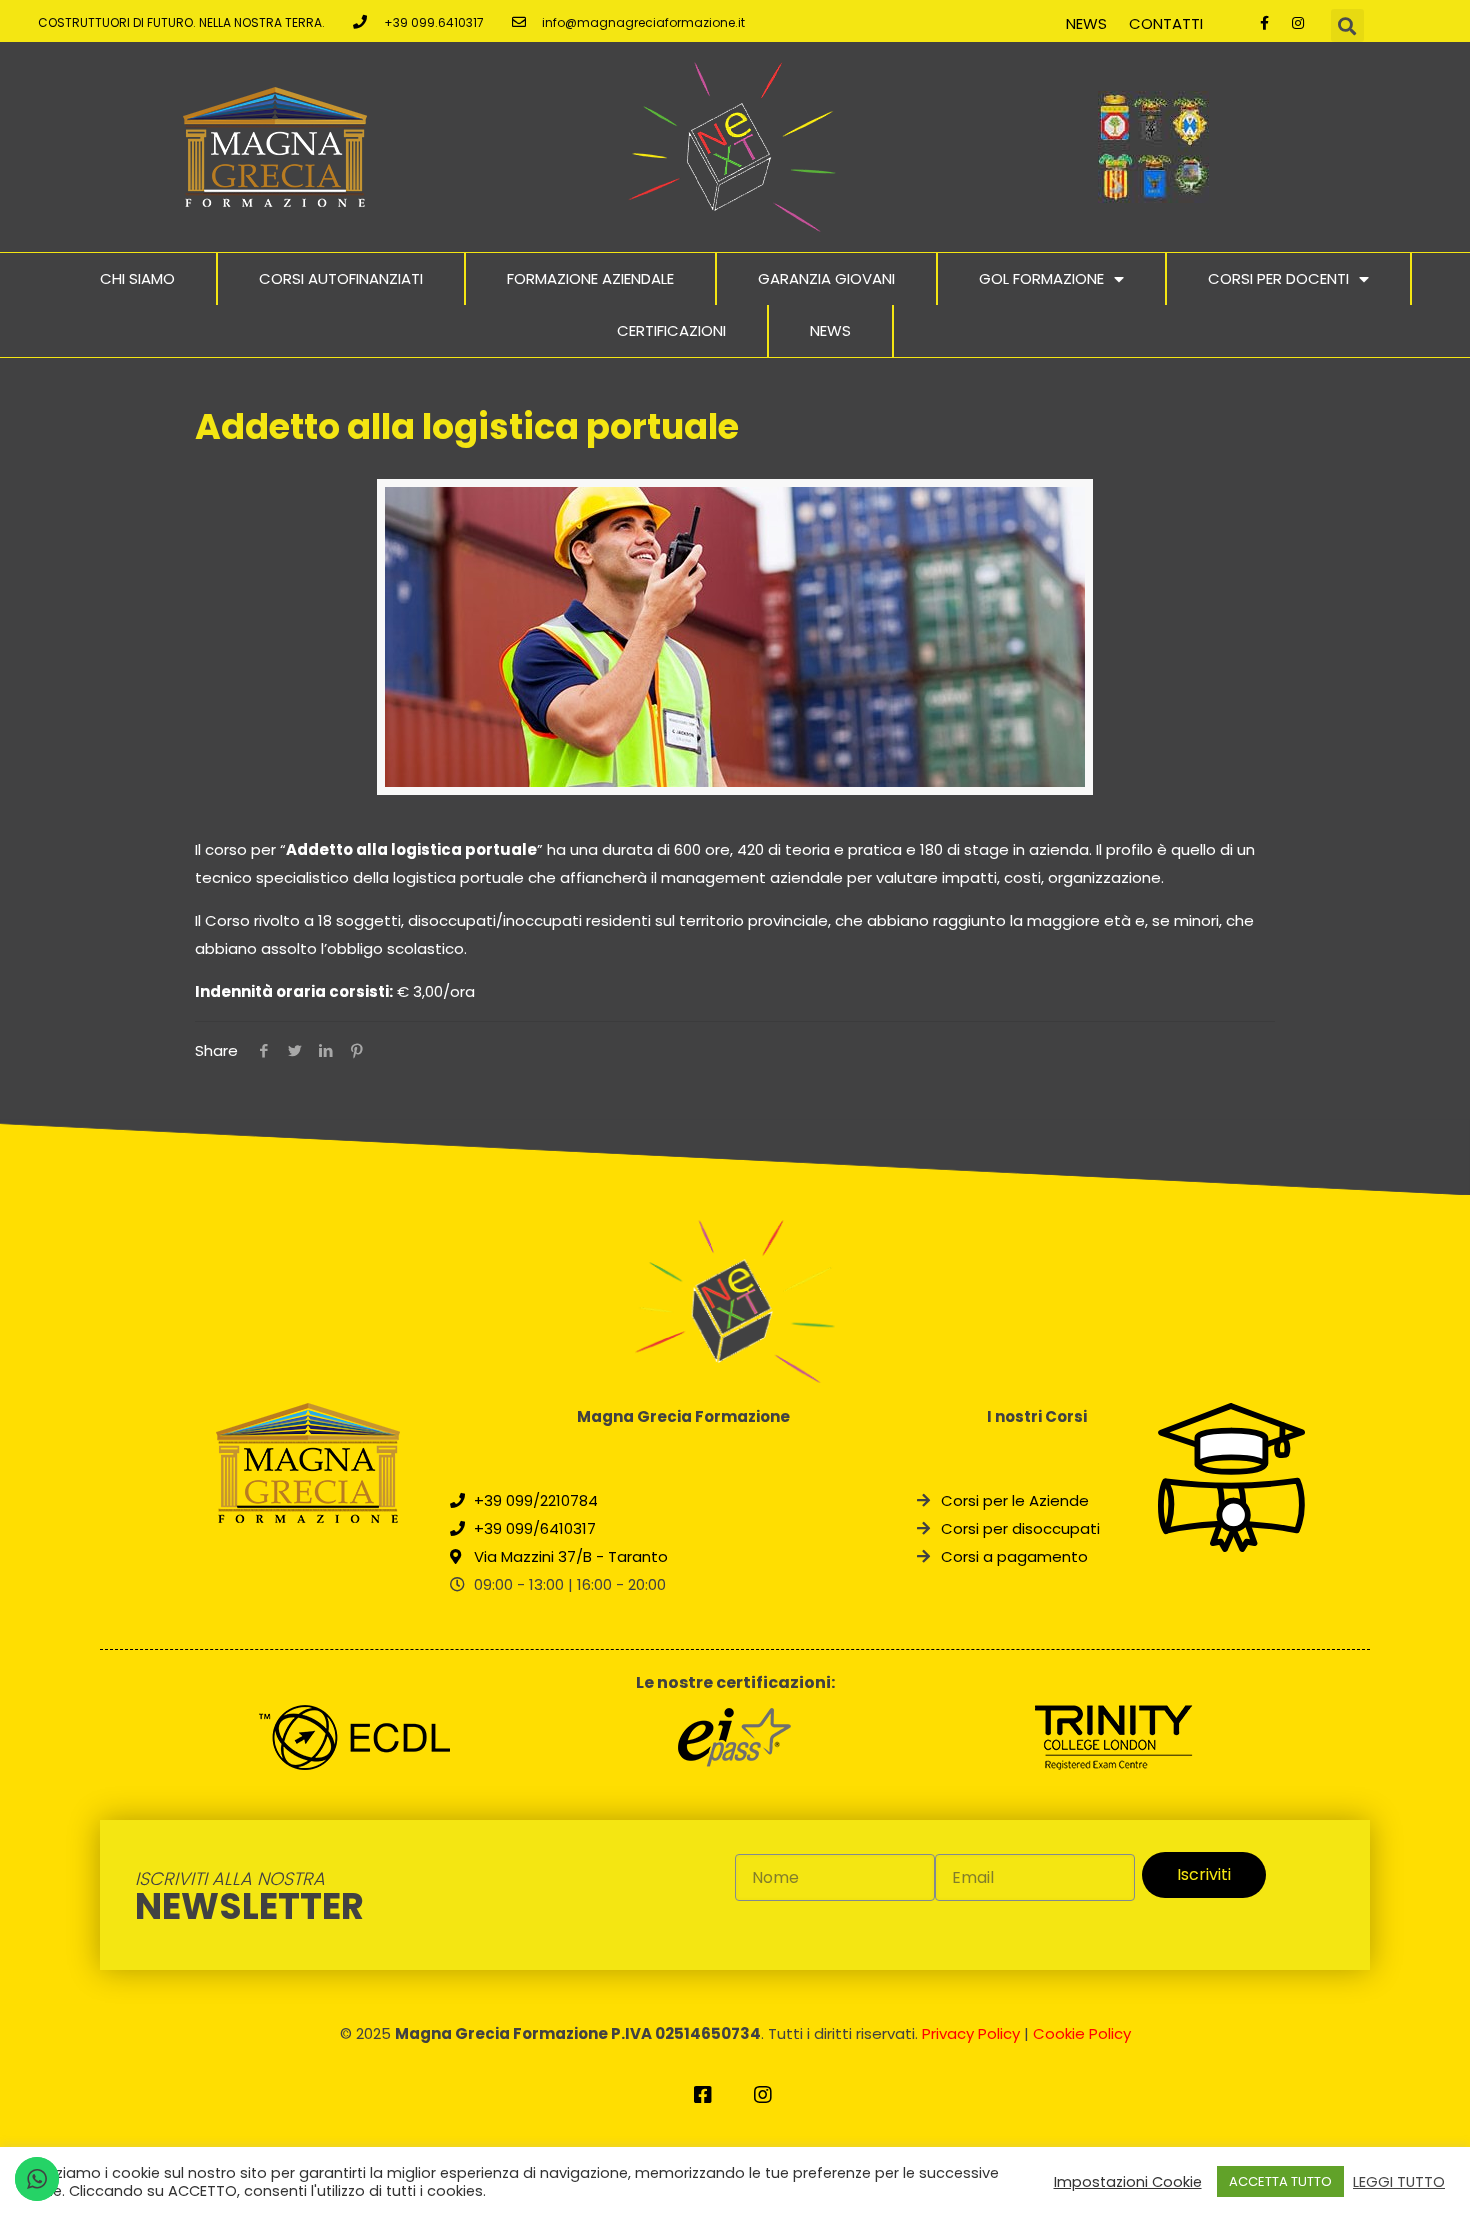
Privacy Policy (971, 2033)
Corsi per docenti (1278, 278)
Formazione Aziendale (590, 278)
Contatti (1166, 23)
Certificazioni (671, 330)
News (1086, 23)
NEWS (830, 330)
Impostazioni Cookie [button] (1128, 2182)
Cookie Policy (1082, 2033)
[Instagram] (1298, 23)
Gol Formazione (1041, 278)
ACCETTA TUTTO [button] (1280, 2181)
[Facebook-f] (1265, 23)
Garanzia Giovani (826, 278)
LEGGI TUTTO (1399, 2182)
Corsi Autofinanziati (341, 278)
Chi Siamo (137, 278)
